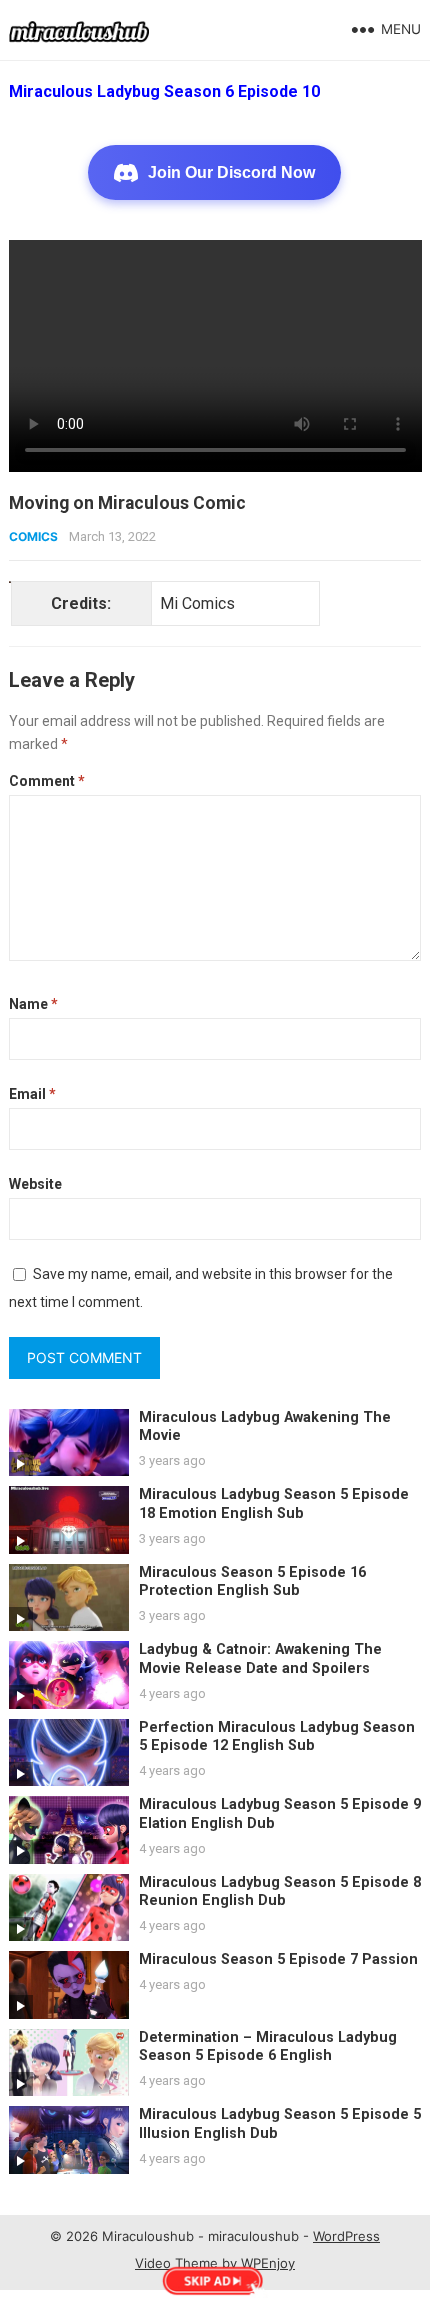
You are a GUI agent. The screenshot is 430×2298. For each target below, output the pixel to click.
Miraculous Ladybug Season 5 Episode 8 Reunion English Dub (280, 1892)
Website (35, 1184)
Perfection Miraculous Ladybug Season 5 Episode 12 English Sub (277, 1737)
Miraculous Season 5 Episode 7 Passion (278, 1959)
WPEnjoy (268, 2263)
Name (33, 1004)
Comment (47, 781)
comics (33, 536)
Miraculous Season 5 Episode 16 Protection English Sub (252, 1582)
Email (32, 1094)
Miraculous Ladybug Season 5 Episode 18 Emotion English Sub (274, 1504)
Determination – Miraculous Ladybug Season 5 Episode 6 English (268, 2047)
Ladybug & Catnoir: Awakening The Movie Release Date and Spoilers (260, 1659)
